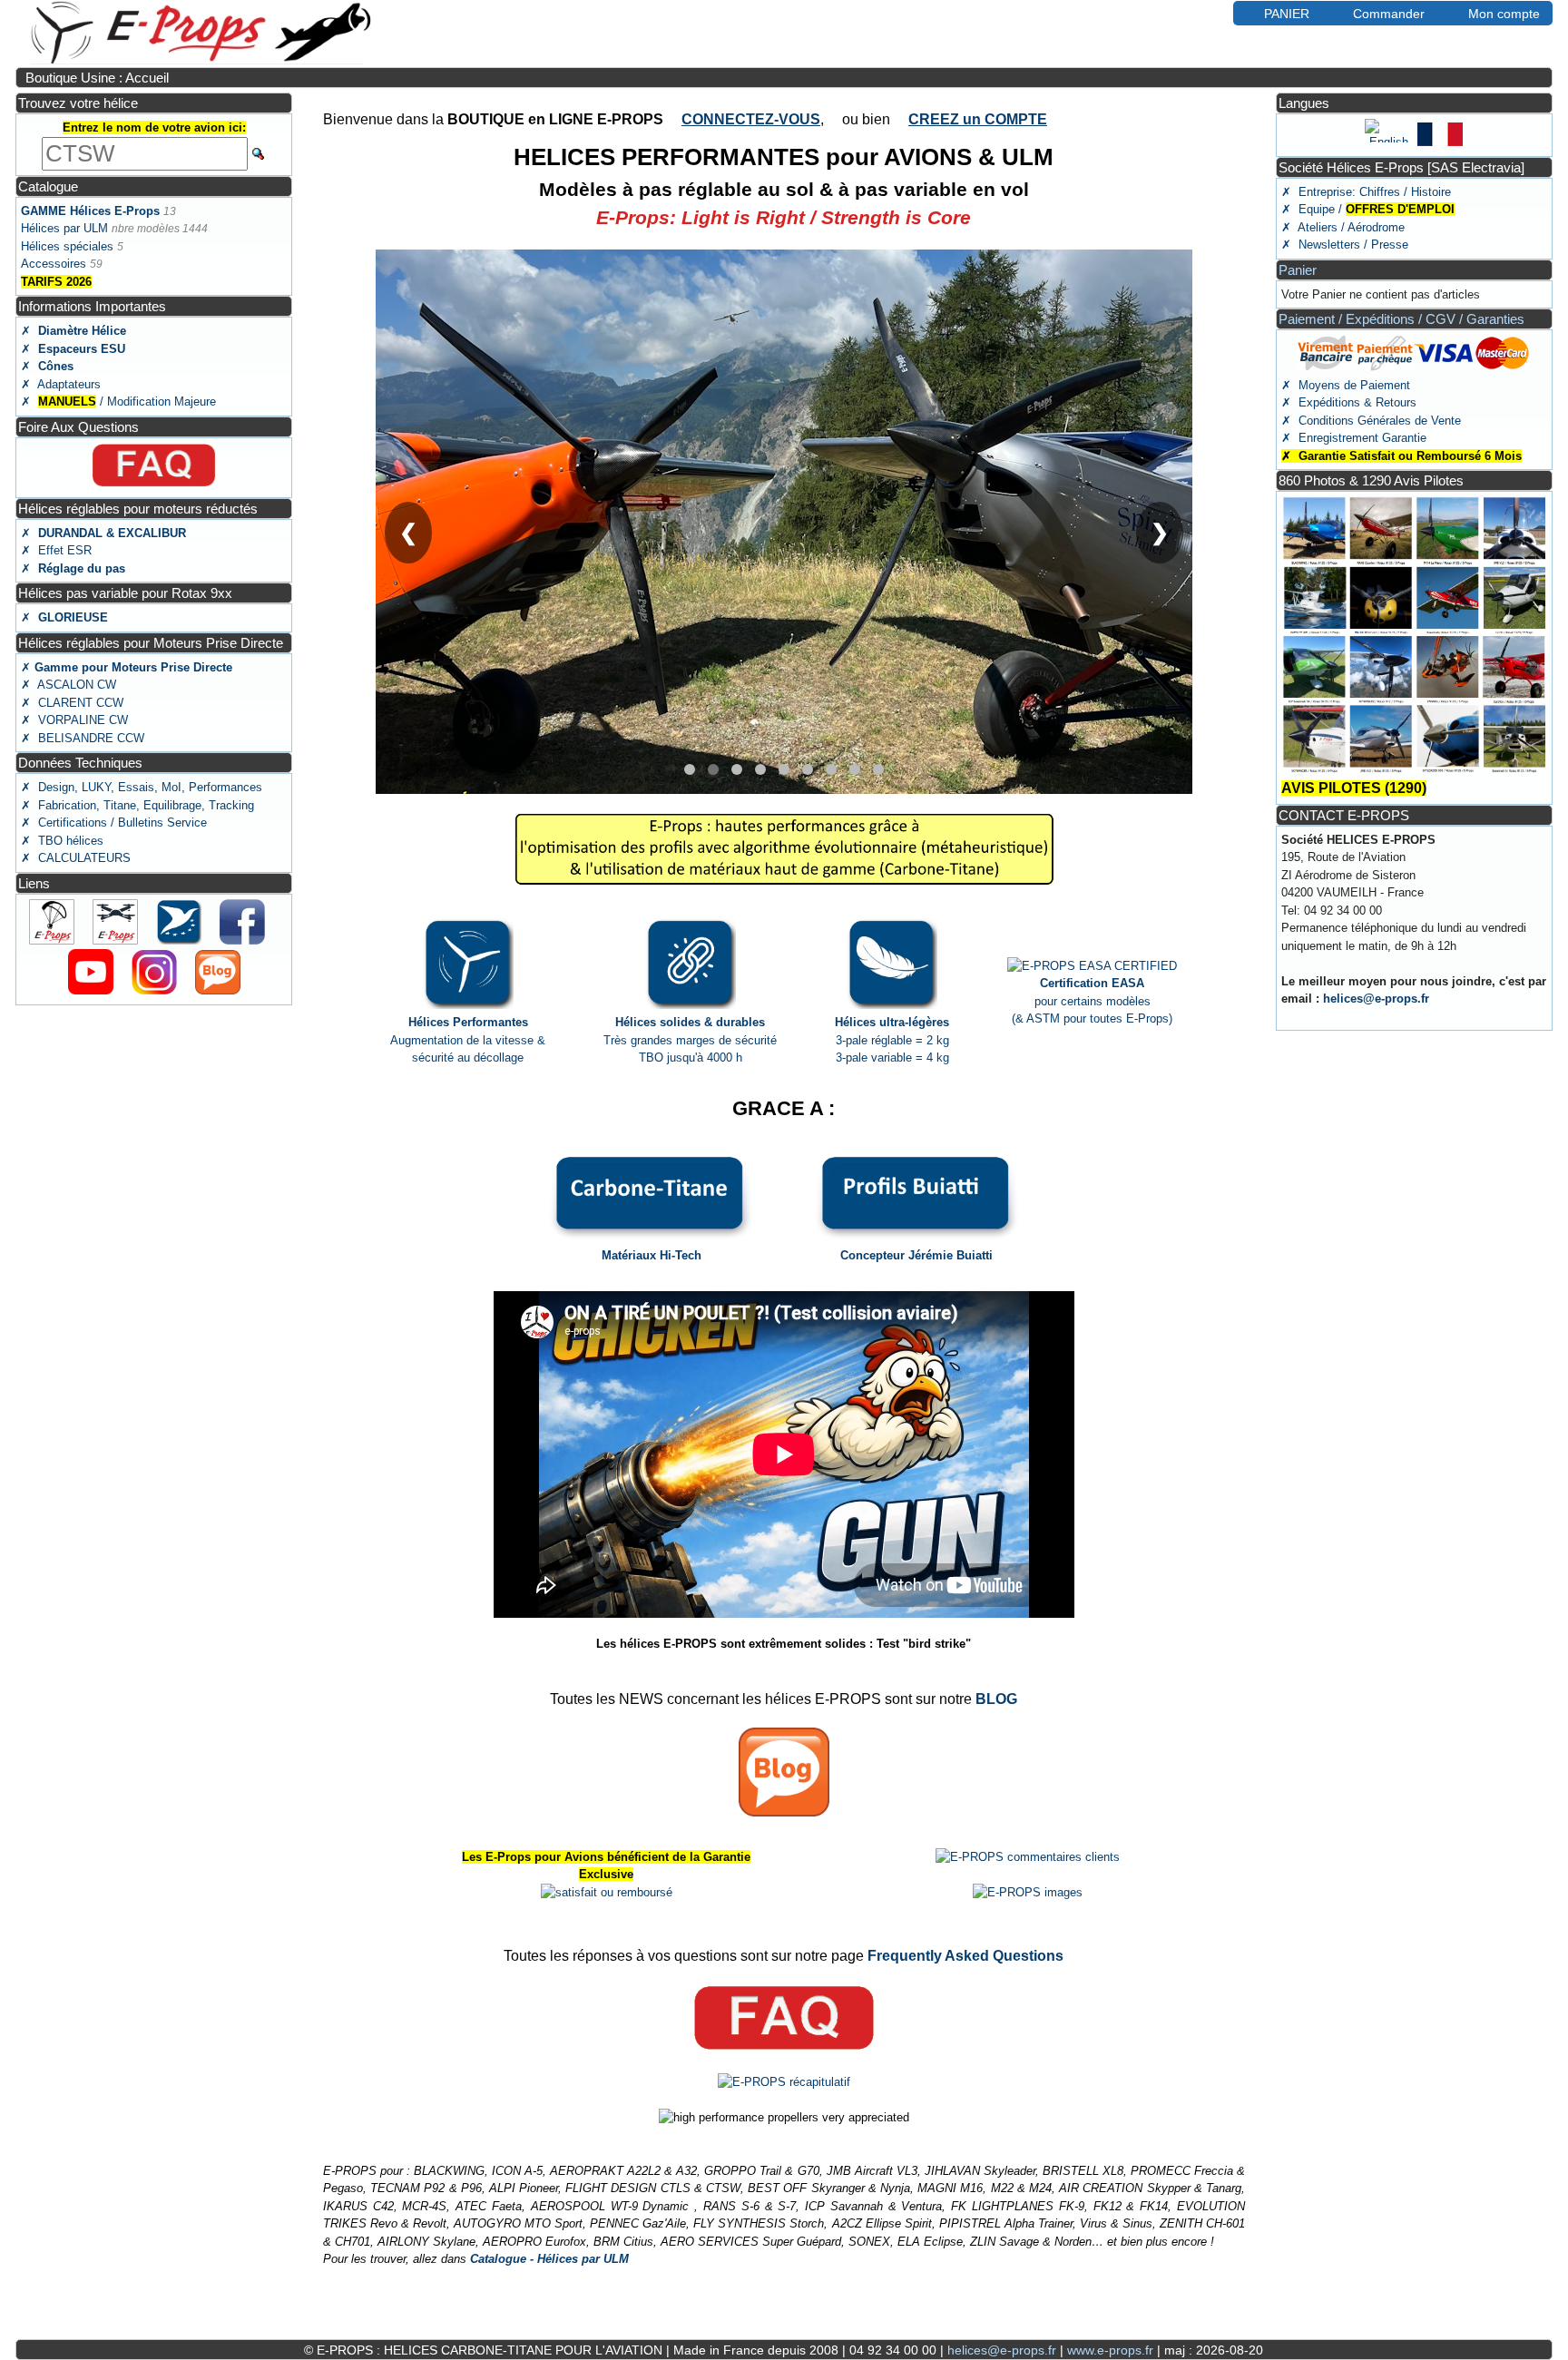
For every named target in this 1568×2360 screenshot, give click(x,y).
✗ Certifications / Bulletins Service (114, 823)
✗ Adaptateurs (61, 384)
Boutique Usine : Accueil (97, 78)
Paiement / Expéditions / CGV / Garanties (1401, 319)
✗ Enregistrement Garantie (1354, 438)
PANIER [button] (1287, 14)
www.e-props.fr (1110, 2350)
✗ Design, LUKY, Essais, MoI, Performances (142, 787)
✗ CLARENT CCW (72, 703)
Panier (1298, 270)
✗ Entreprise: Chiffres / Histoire (1366, 192)
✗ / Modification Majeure (118, 401)
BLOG (996, 1699)
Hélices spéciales (67, 246)
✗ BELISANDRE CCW (83, 738)
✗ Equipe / (1368, 209)
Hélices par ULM (64, 228)
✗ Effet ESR (56, 550)
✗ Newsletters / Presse (1345, 245)
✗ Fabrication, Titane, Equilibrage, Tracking (137, 805)
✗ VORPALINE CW (74, 720)
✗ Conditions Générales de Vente (1371, 421)
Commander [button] (1389, 14)
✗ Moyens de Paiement (1346, 385)
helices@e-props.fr (1376, 999)
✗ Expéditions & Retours (1349, 402)
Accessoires (54, 264)
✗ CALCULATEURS (76, 858)
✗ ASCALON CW (69, 685)
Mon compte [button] (1504, 14)
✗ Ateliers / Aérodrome (1343, 227)
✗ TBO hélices (62, 841)
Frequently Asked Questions (965, 1956)
